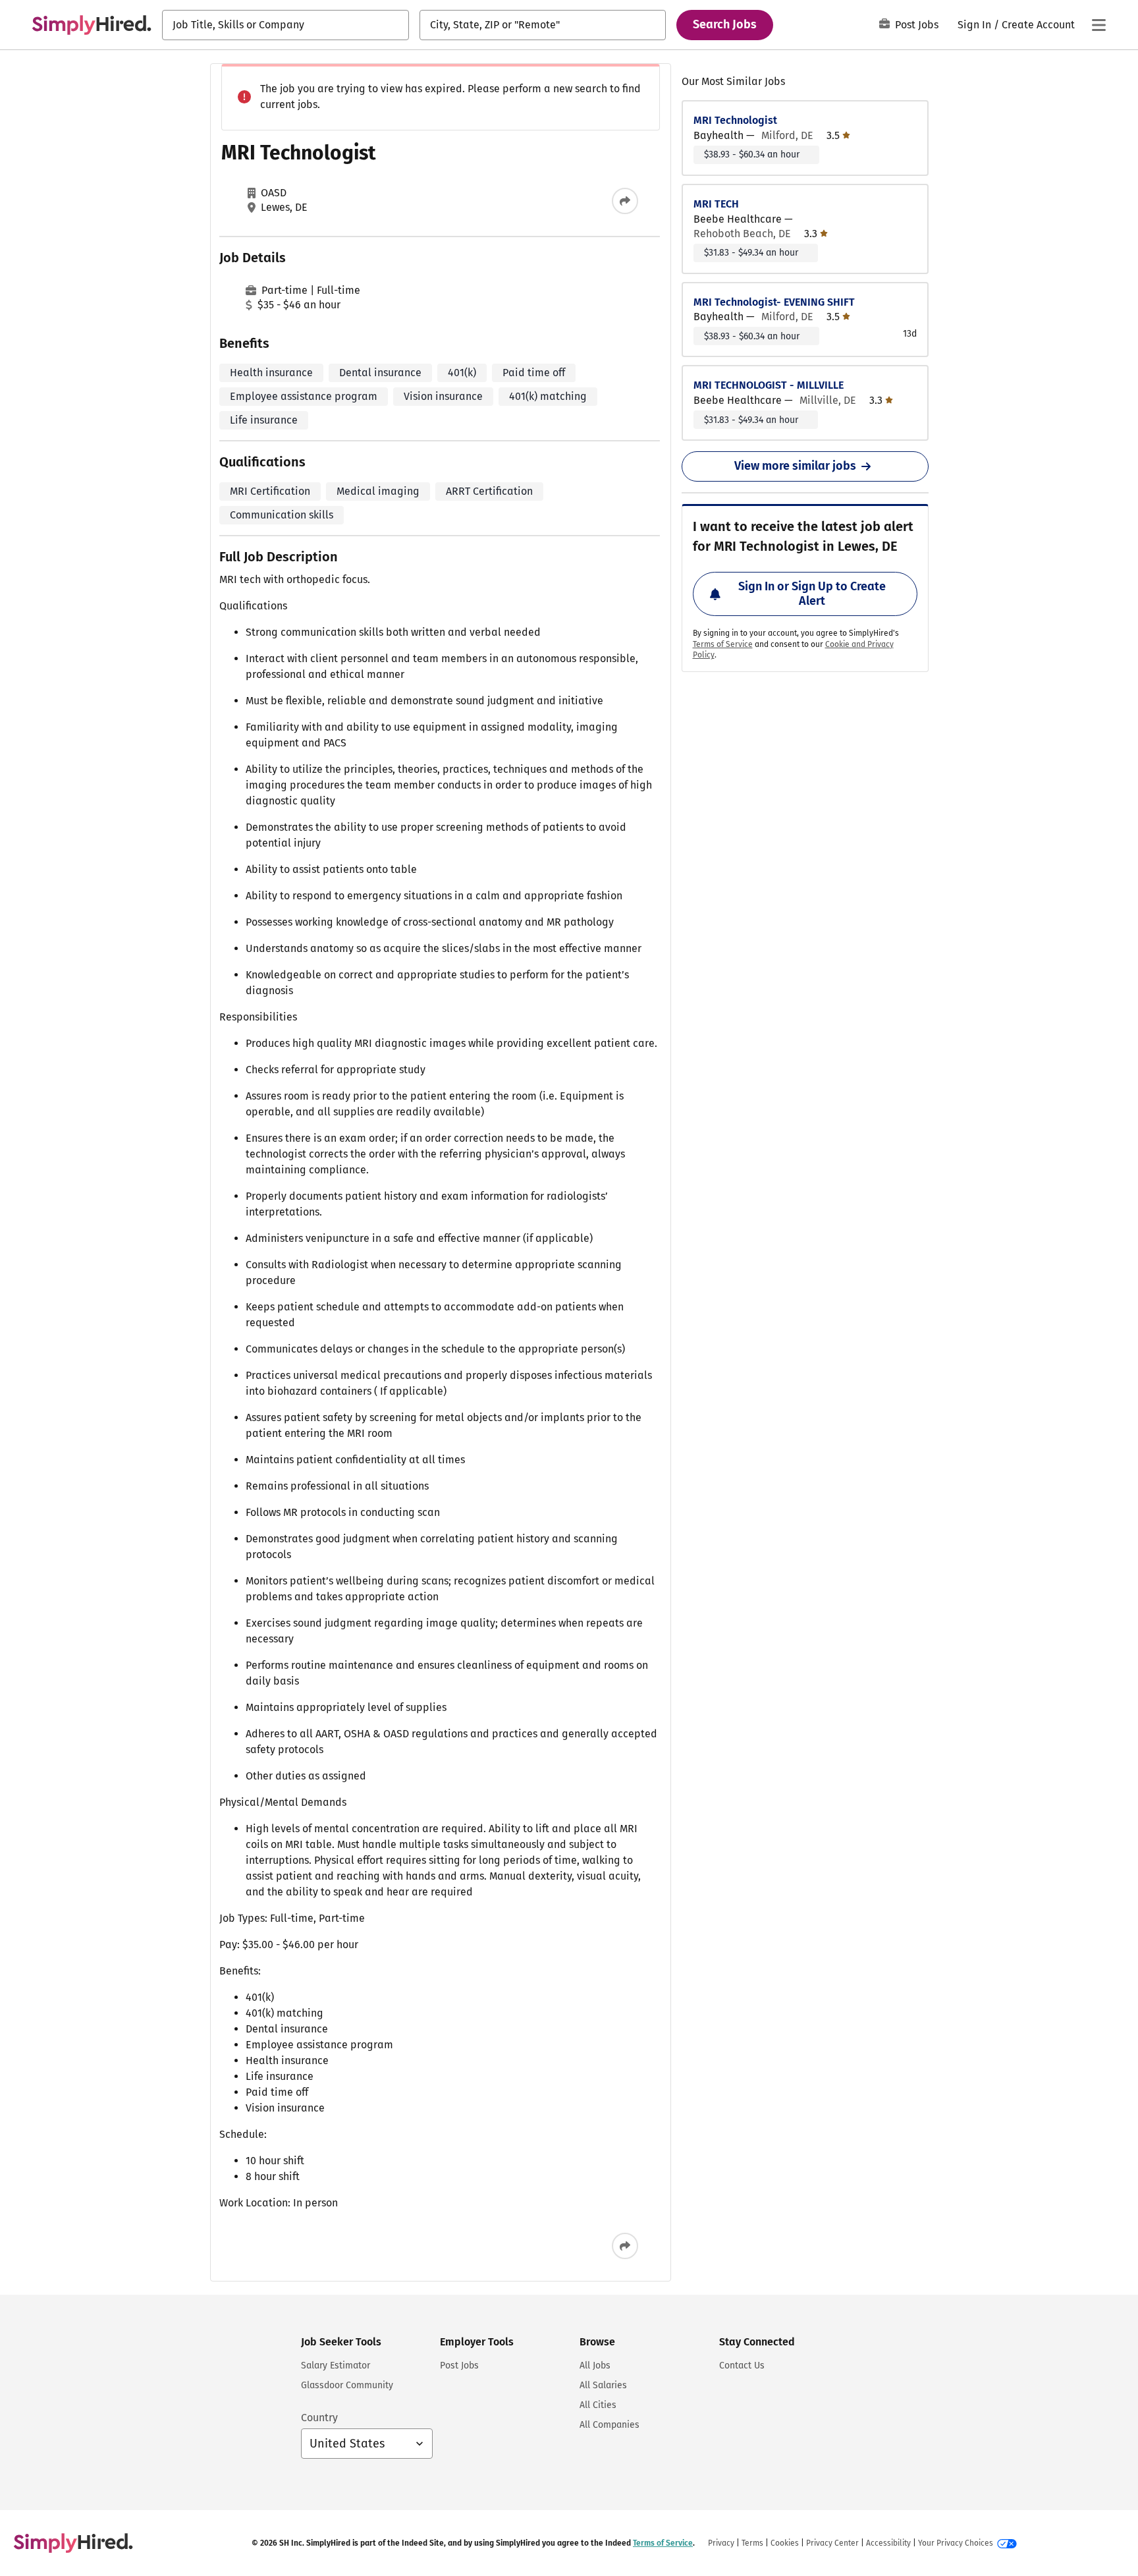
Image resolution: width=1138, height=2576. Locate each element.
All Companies (610, 2425)
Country (319, 2418)
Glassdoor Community (347, 2385)
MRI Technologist (735, 120)
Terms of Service (723, 644)
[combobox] (285, 25)
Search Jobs (725, 24)
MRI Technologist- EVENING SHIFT (774, 302)
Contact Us (742, 2366)
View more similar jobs (795, 466)
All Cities (598, 2405)
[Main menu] (1098, 25)
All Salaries (603, 2385)
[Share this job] (625, 201)
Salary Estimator (336, 2366)
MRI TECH (716, 204)
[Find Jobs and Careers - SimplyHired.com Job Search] (92, 25)
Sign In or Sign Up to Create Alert (812, 594)
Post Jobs (917, 25)
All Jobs (595, 2366)
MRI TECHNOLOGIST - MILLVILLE (769, 385)
